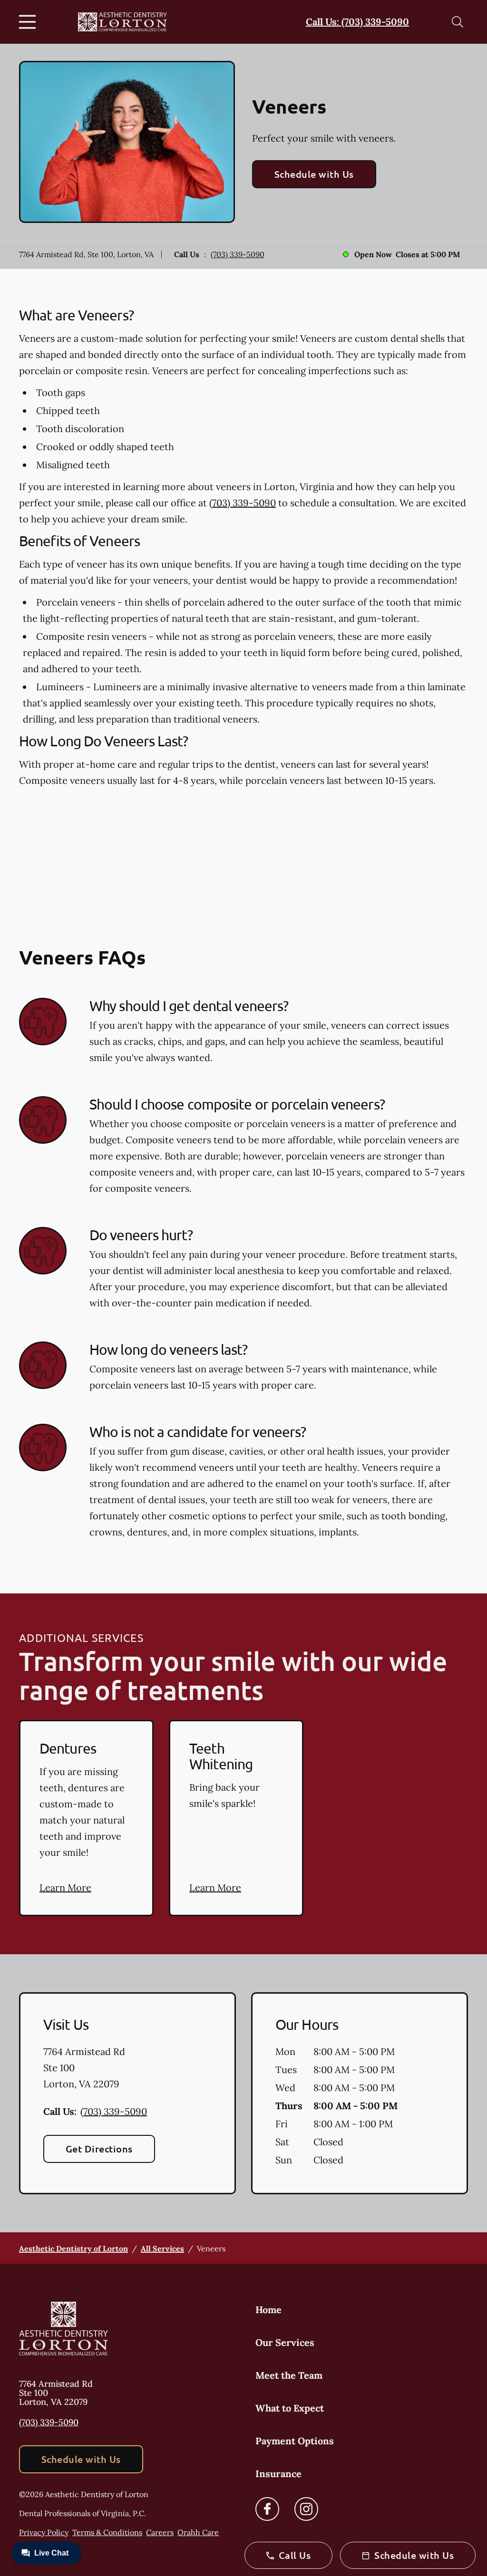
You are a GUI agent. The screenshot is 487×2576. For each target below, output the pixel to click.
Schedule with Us (314, 174)
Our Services (285, 2342)
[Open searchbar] (458, 22)
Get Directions (99, 2149)
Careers (160, 2532)
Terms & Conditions (107, 2532)
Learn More (65, 1887)
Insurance (278, 2474)
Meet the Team (289, 2375)
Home (268, 2310)
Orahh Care (198, 2532)
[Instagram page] (306, 2509)
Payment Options (295, 2441)
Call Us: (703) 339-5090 (357, 22)
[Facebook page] (267, 2509)
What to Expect (290, 2408)
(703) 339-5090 (238, 254)
